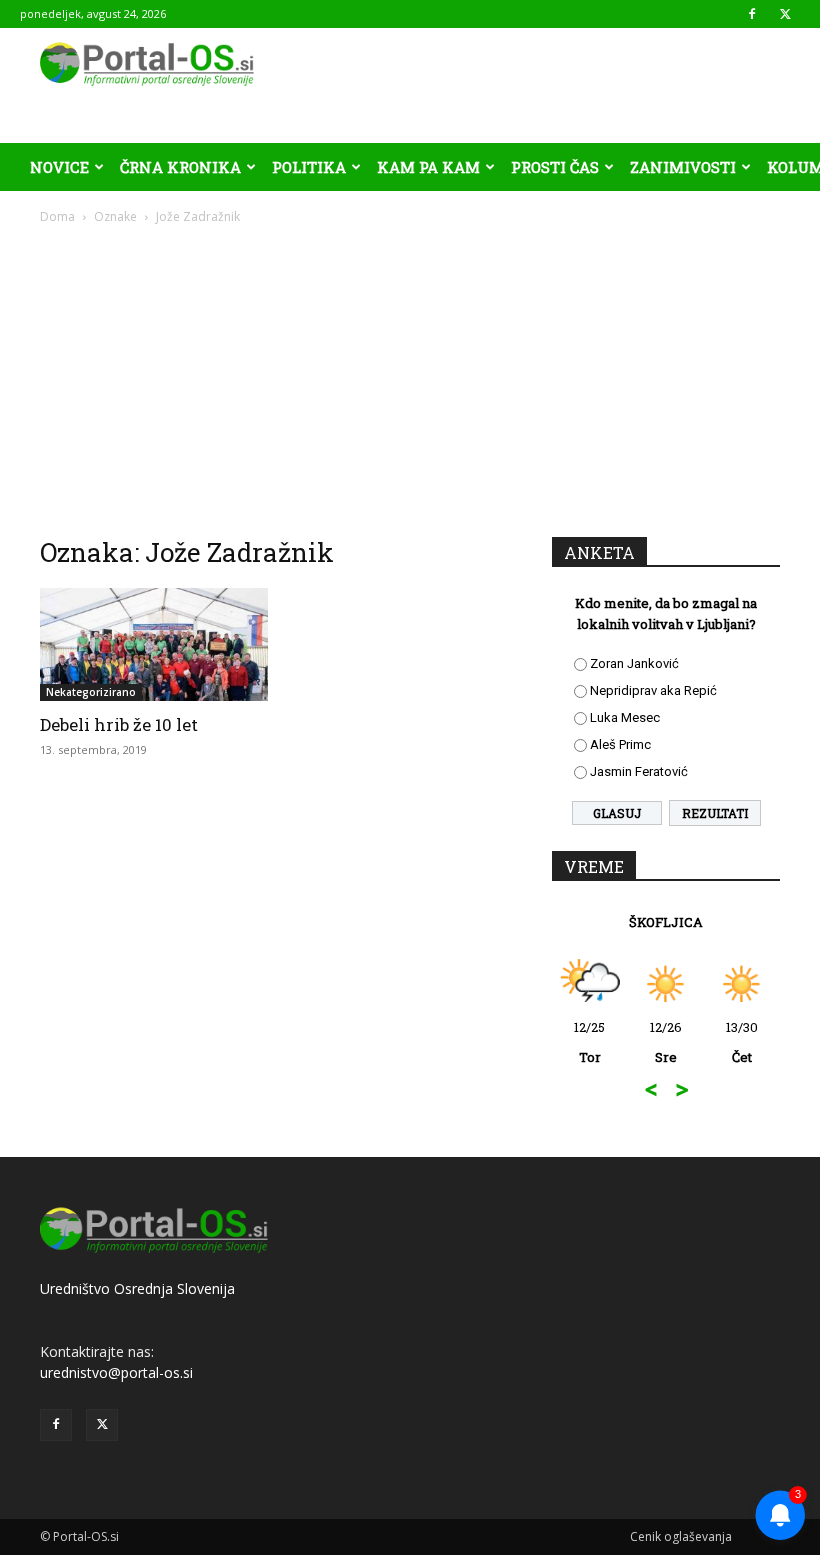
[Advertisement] (410, 376)
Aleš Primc (620, 744)
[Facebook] (752, 14)
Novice (59, 167)
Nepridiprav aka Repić (653, 690)
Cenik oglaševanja (681, 1536)
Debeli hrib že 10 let (119, 724)
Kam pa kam (428, 167)
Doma (57, 216)
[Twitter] (785, 14)
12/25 (589, 1042)
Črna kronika (180, 167)
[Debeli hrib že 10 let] (154, 644)
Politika (309, 167)
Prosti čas (555, 167)
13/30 (742, 1042)
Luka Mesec (625, 717)
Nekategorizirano (91, 692)
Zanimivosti (683, 167)
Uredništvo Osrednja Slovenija (137, 1288)
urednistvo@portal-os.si (116, 1372)
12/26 (666, 1042)
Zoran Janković (634, 663)
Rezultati (715, 813)
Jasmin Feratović (639, 771)
